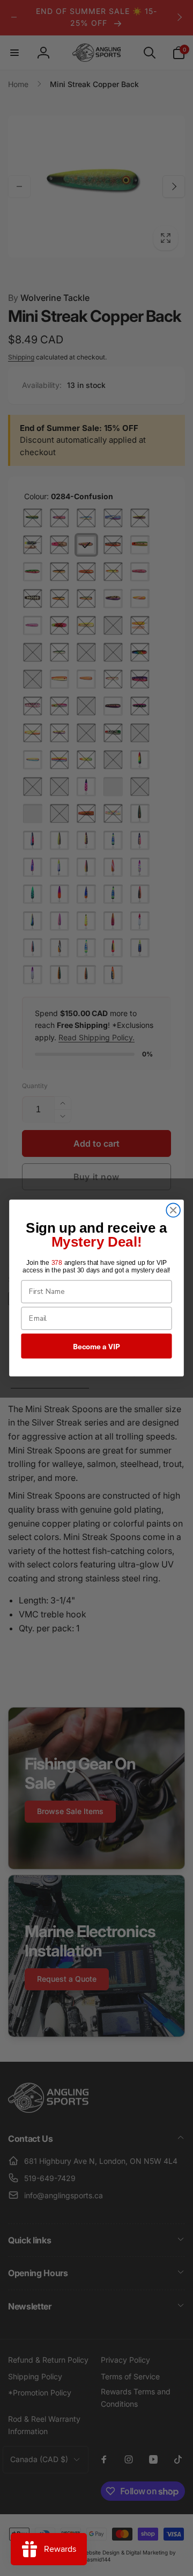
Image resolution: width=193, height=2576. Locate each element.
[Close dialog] (173, 1210)
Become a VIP (96, 1346)
